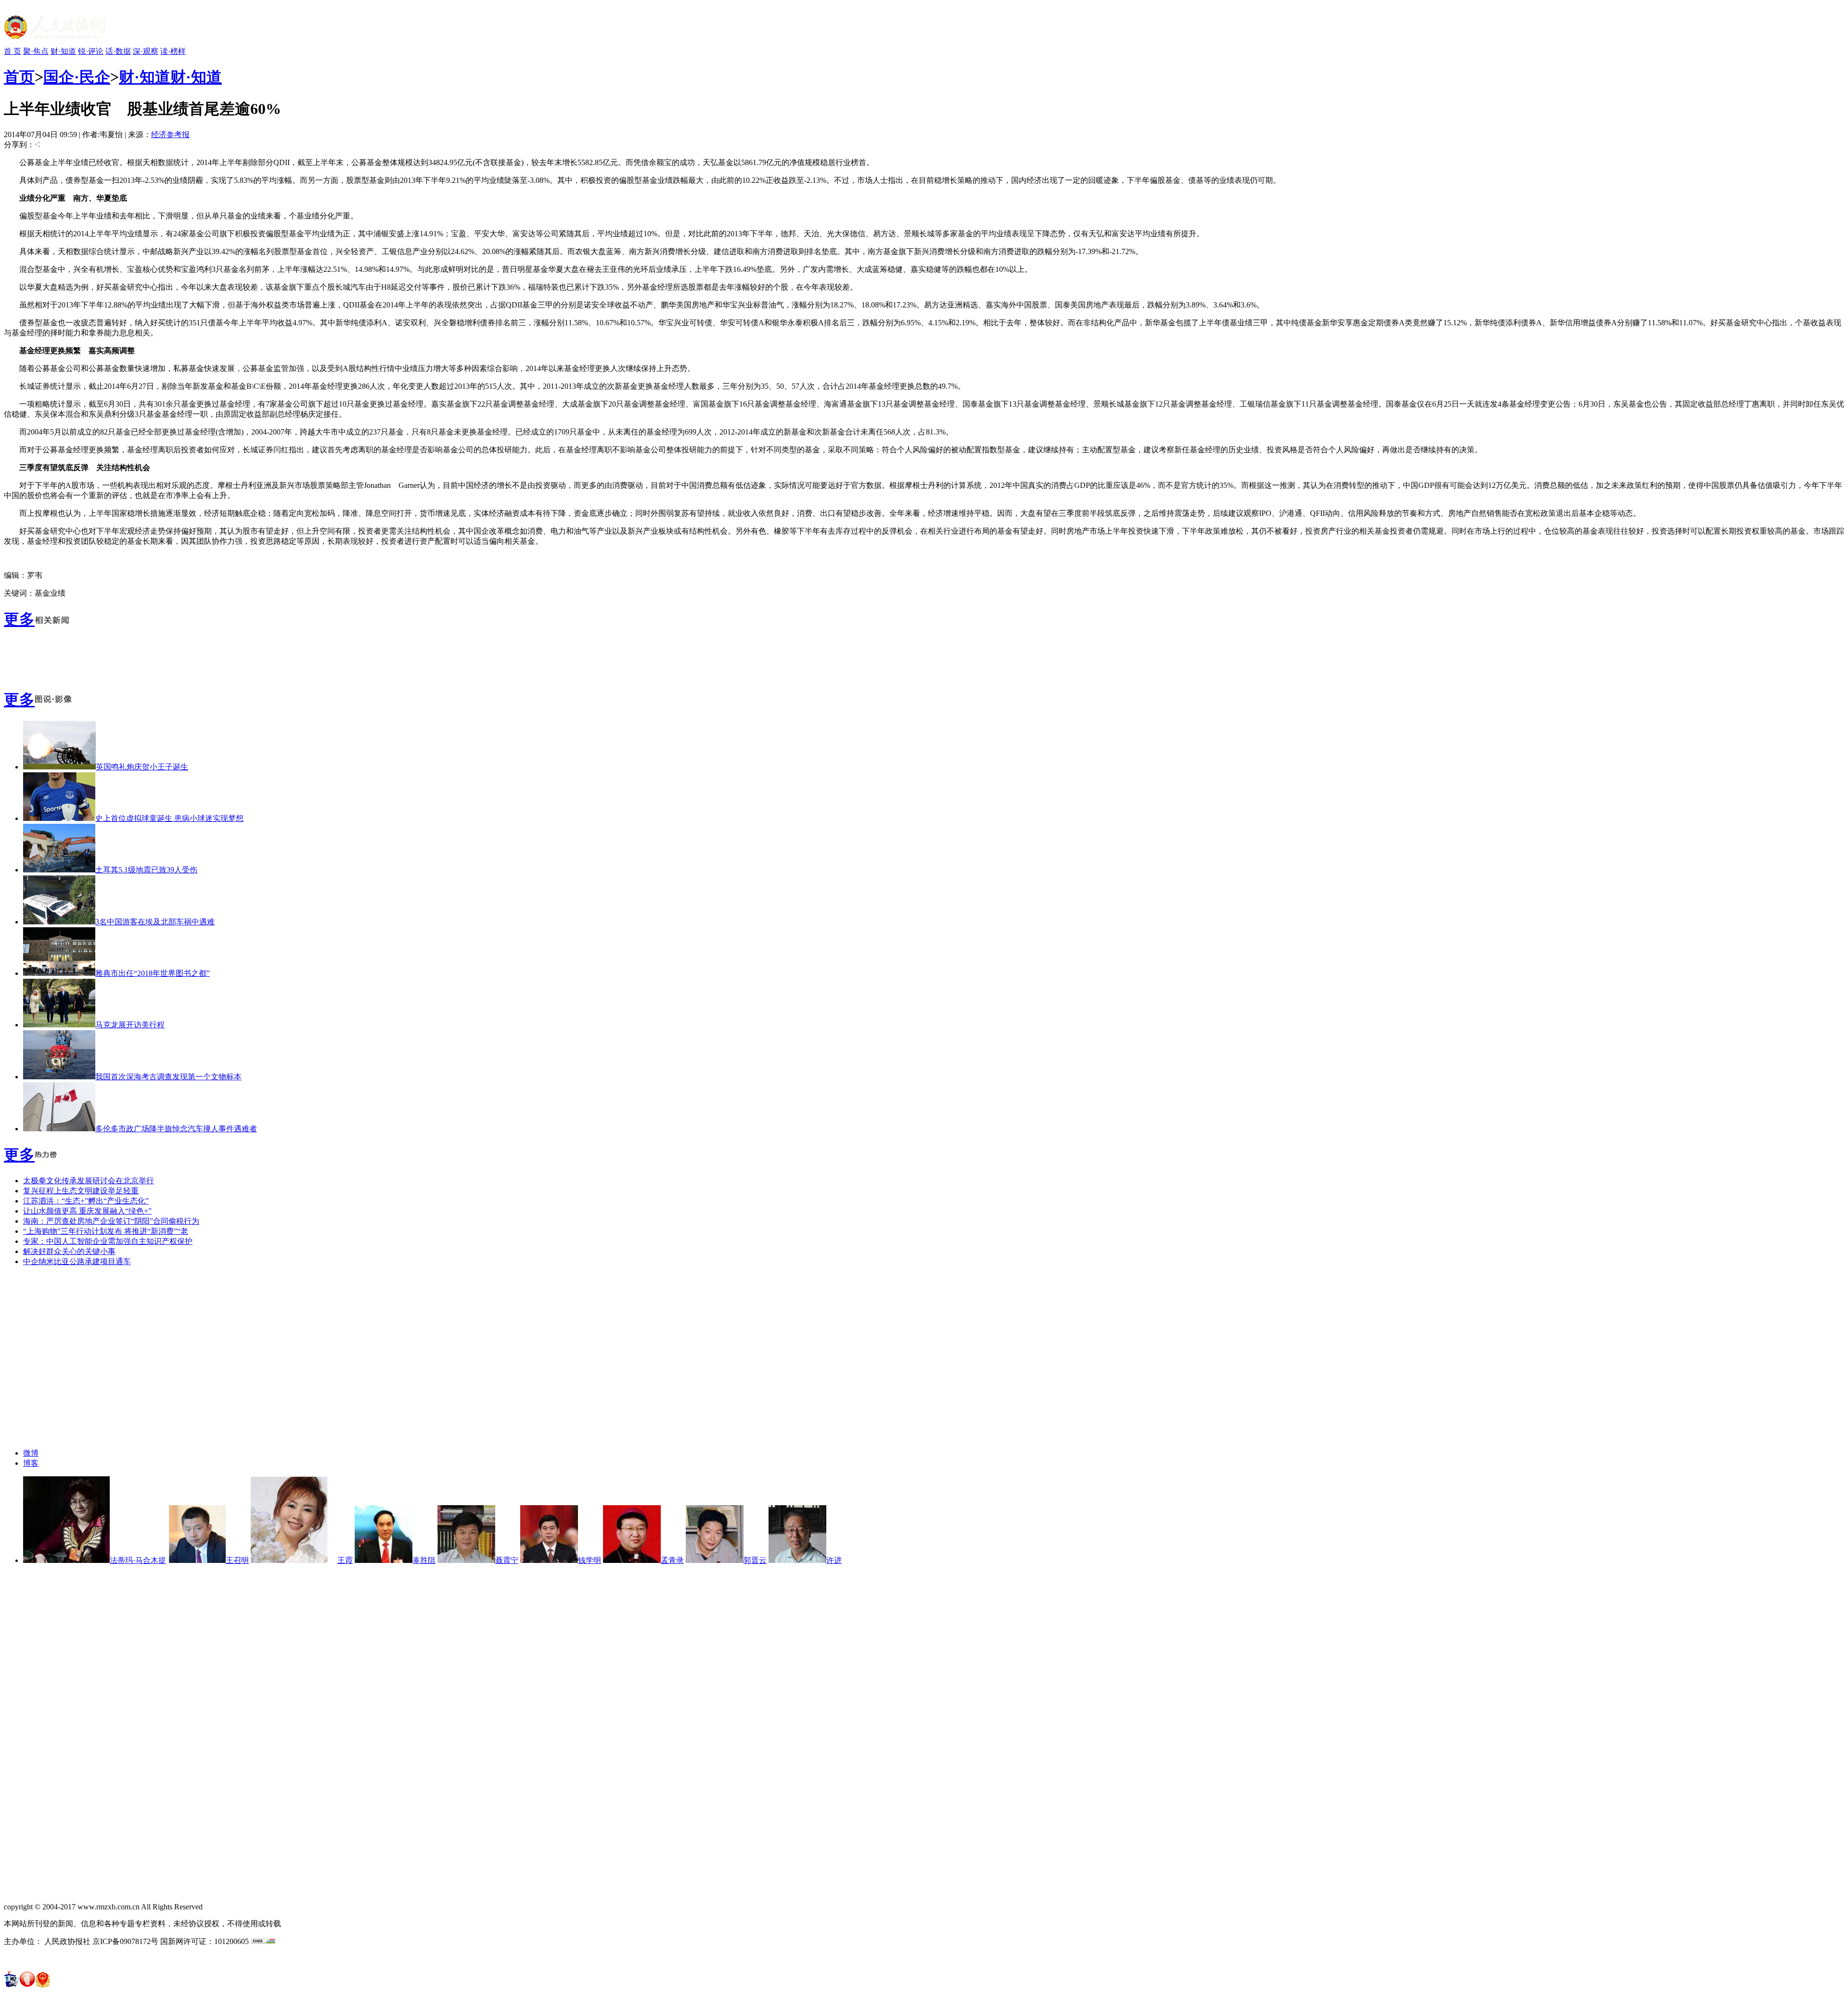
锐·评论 (91, 51)
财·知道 (63, 51)
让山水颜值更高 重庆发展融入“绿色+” (87, 1211)
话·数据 (118, 51)
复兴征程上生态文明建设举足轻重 (81, 1191)
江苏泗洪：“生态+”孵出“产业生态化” (86, 1201)
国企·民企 (77, 77)
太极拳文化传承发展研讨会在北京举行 (89, 1181)
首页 (19, 77)
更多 (19, 619)
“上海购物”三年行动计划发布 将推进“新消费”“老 (106, 1231)
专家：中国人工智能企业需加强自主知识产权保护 (108, 1241)
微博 (31, 1453)
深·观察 (146, 51)
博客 (31, 1463)
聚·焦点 (36, 51)
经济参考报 (170, 134)
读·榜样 (173, 51)
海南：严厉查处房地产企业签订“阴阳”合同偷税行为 (111, 1221)
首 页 (13, 51)
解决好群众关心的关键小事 (69, 1251)
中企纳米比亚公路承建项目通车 (77, 1261)
